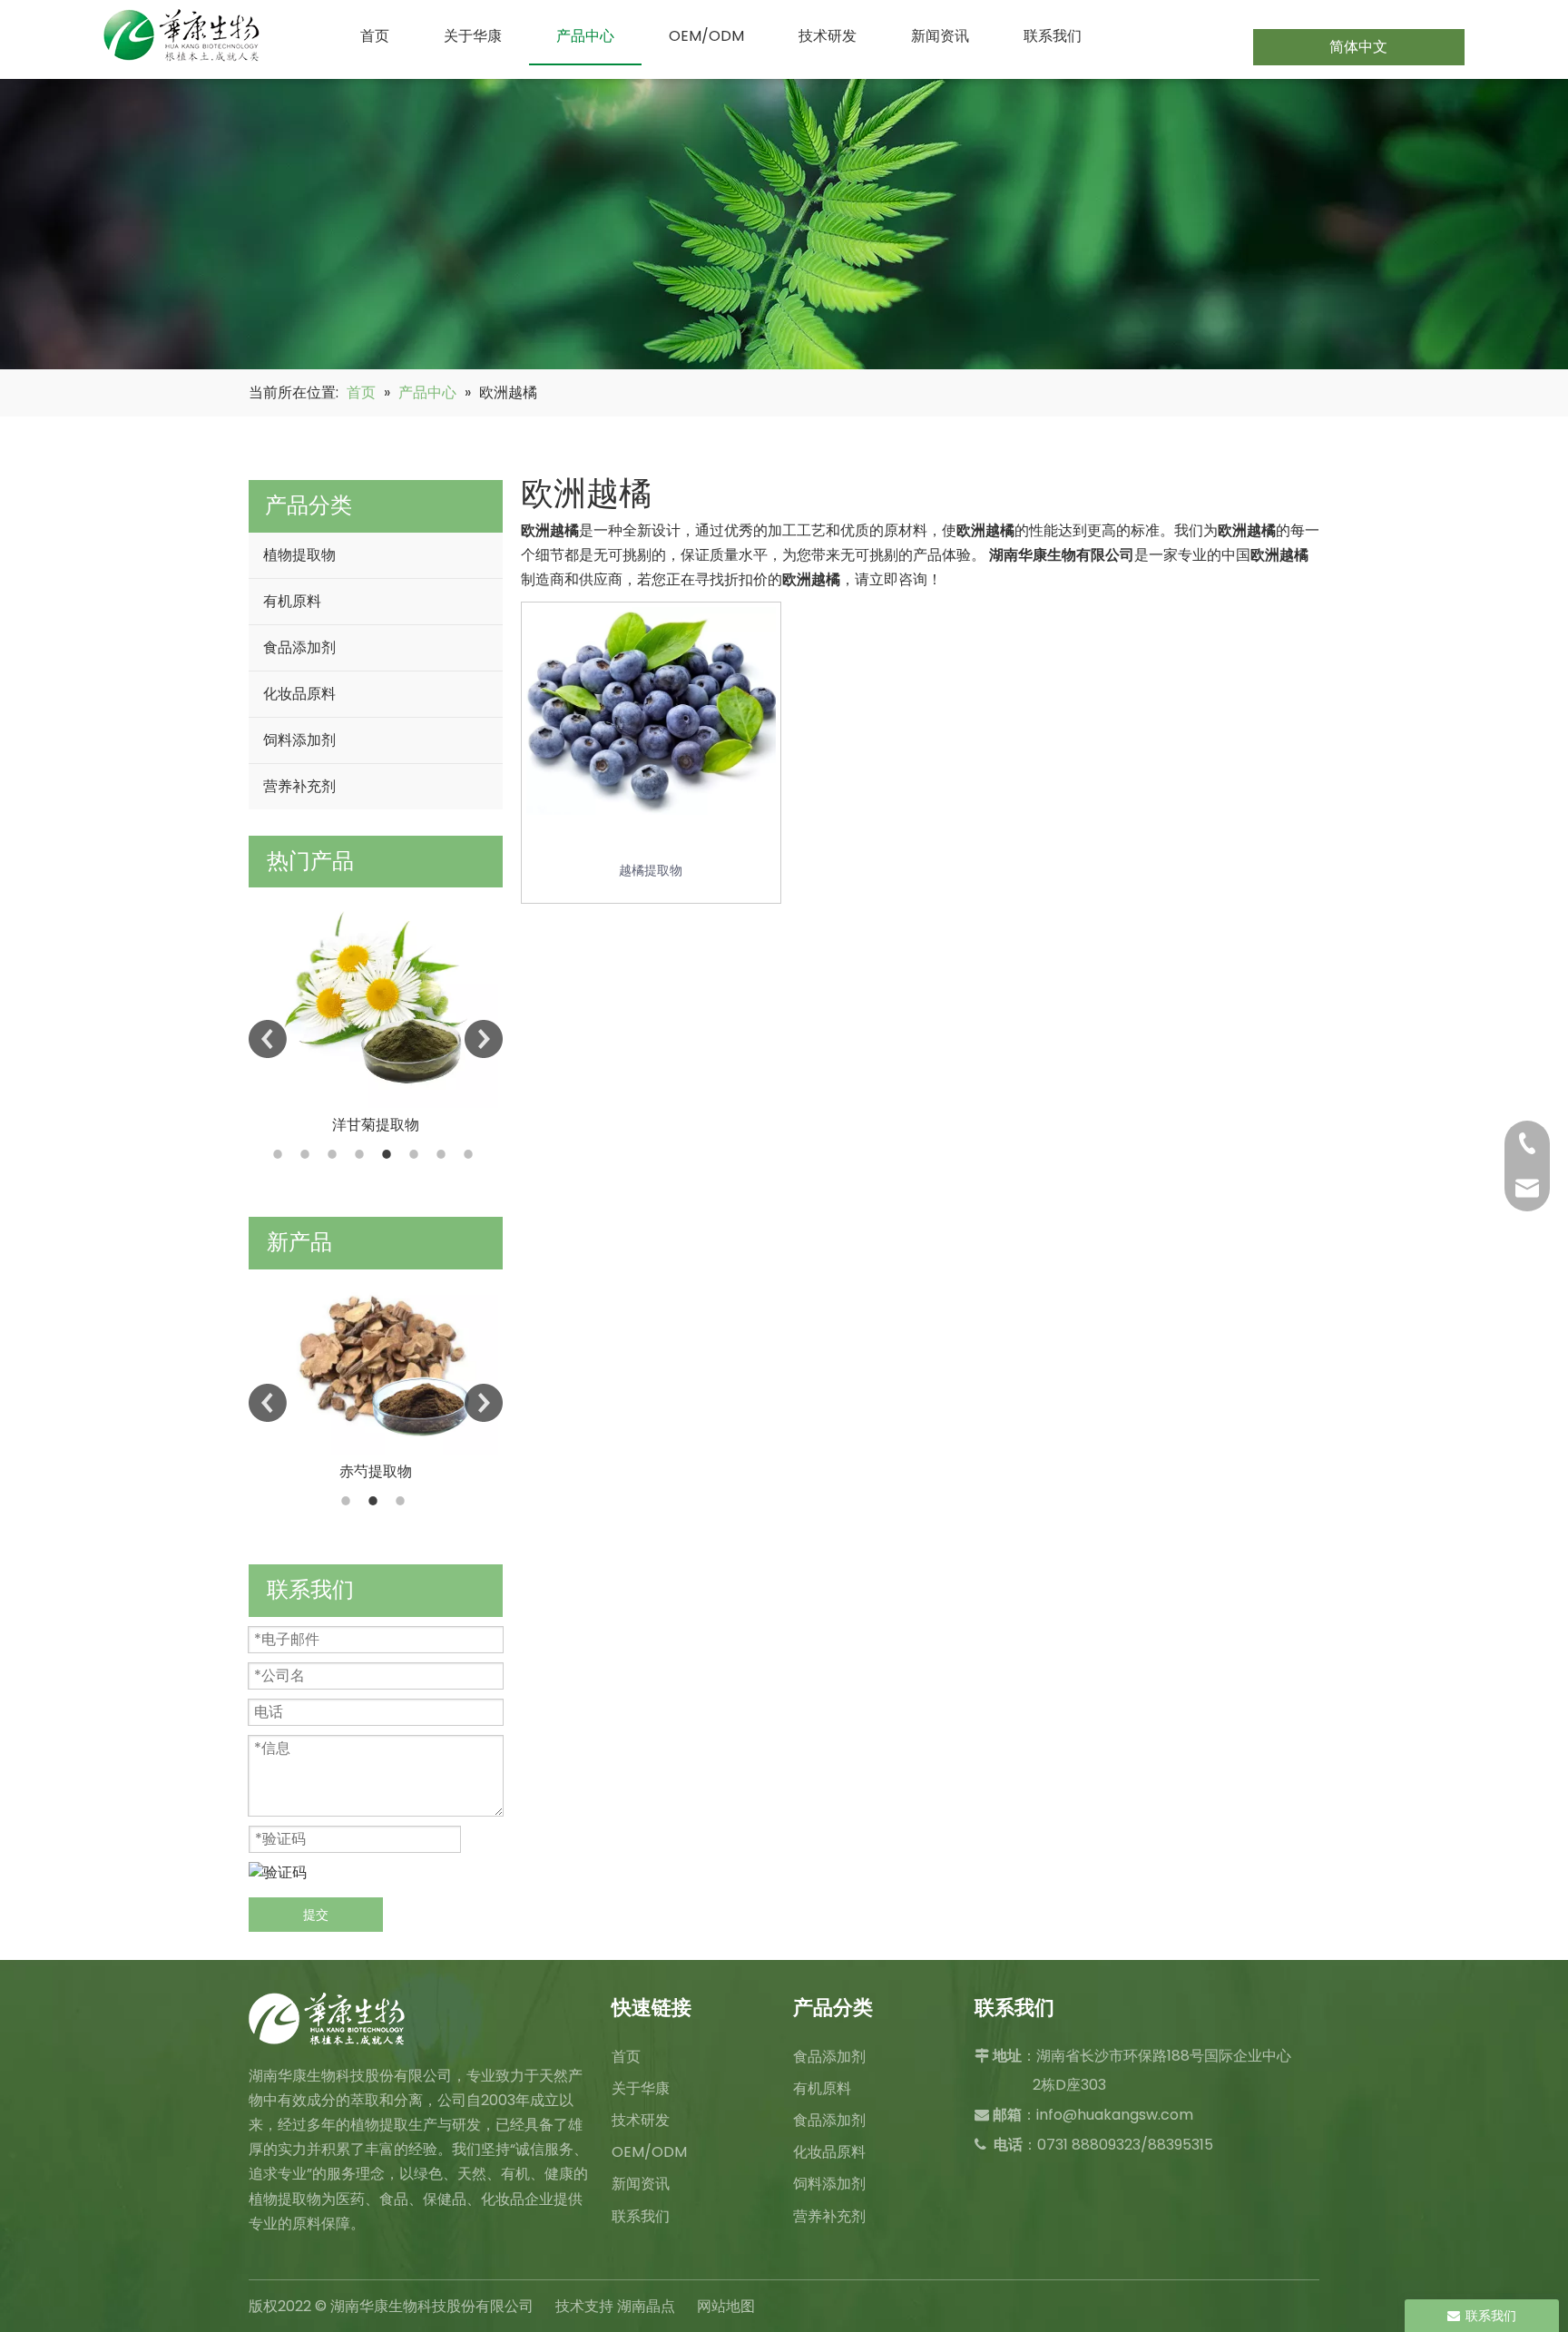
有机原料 (292, 601)
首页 (626, 2057)
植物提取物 (299, 555)
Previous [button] (268, 1039)
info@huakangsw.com (1115, 2115)
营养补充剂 (299, 786)
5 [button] (389, 1154)
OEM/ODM (649, 2152)
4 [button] (362, 1154)
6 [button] (416, 1154)
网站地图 (726, 2306)
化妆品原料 (299, 694)
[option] (376, 1012)
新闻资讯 (641, 2184)
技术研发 (641, 2120)
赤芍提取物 (376, 1471)
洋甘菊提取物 (376, 1125)
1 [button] (280, 1154)
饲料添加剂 (299, 740)
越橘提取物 (651, 870)
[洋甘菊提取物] (376, 998)
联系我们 (641, 2216)
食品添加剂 (299, 647)
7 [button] (444, 1154)
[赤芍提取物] (376, 1362)
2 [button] (308, 1154)
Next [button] (484, 1039)
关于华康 (641, 2088)
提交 (316, 1915)
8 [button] (471, 1154)
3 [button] (335, 1154)
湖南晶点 (646, 2306)
